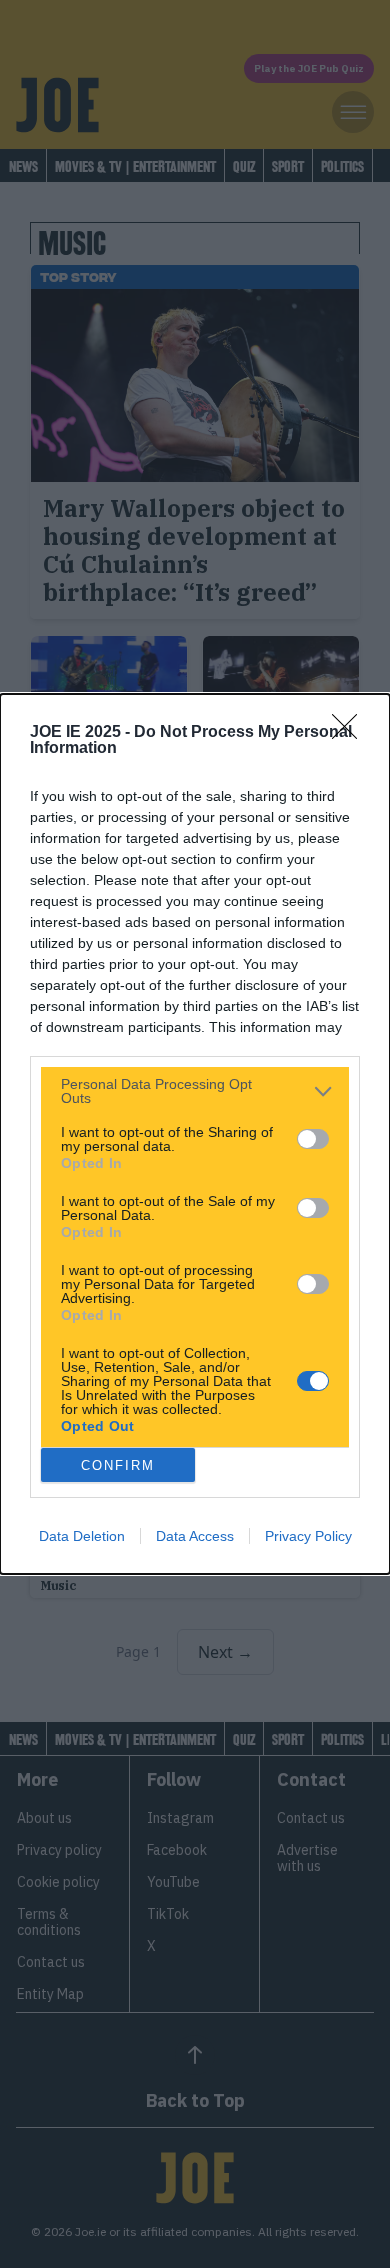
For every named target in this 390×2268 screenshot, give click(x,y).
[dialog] (195, 1134)
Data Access (195, 1536)
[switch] (313, 1139)
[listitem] (195, 1091)
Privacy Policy (308, 1536)
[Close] (351, 733)
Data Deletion (82, 1536)
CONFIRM (118, 1465)
